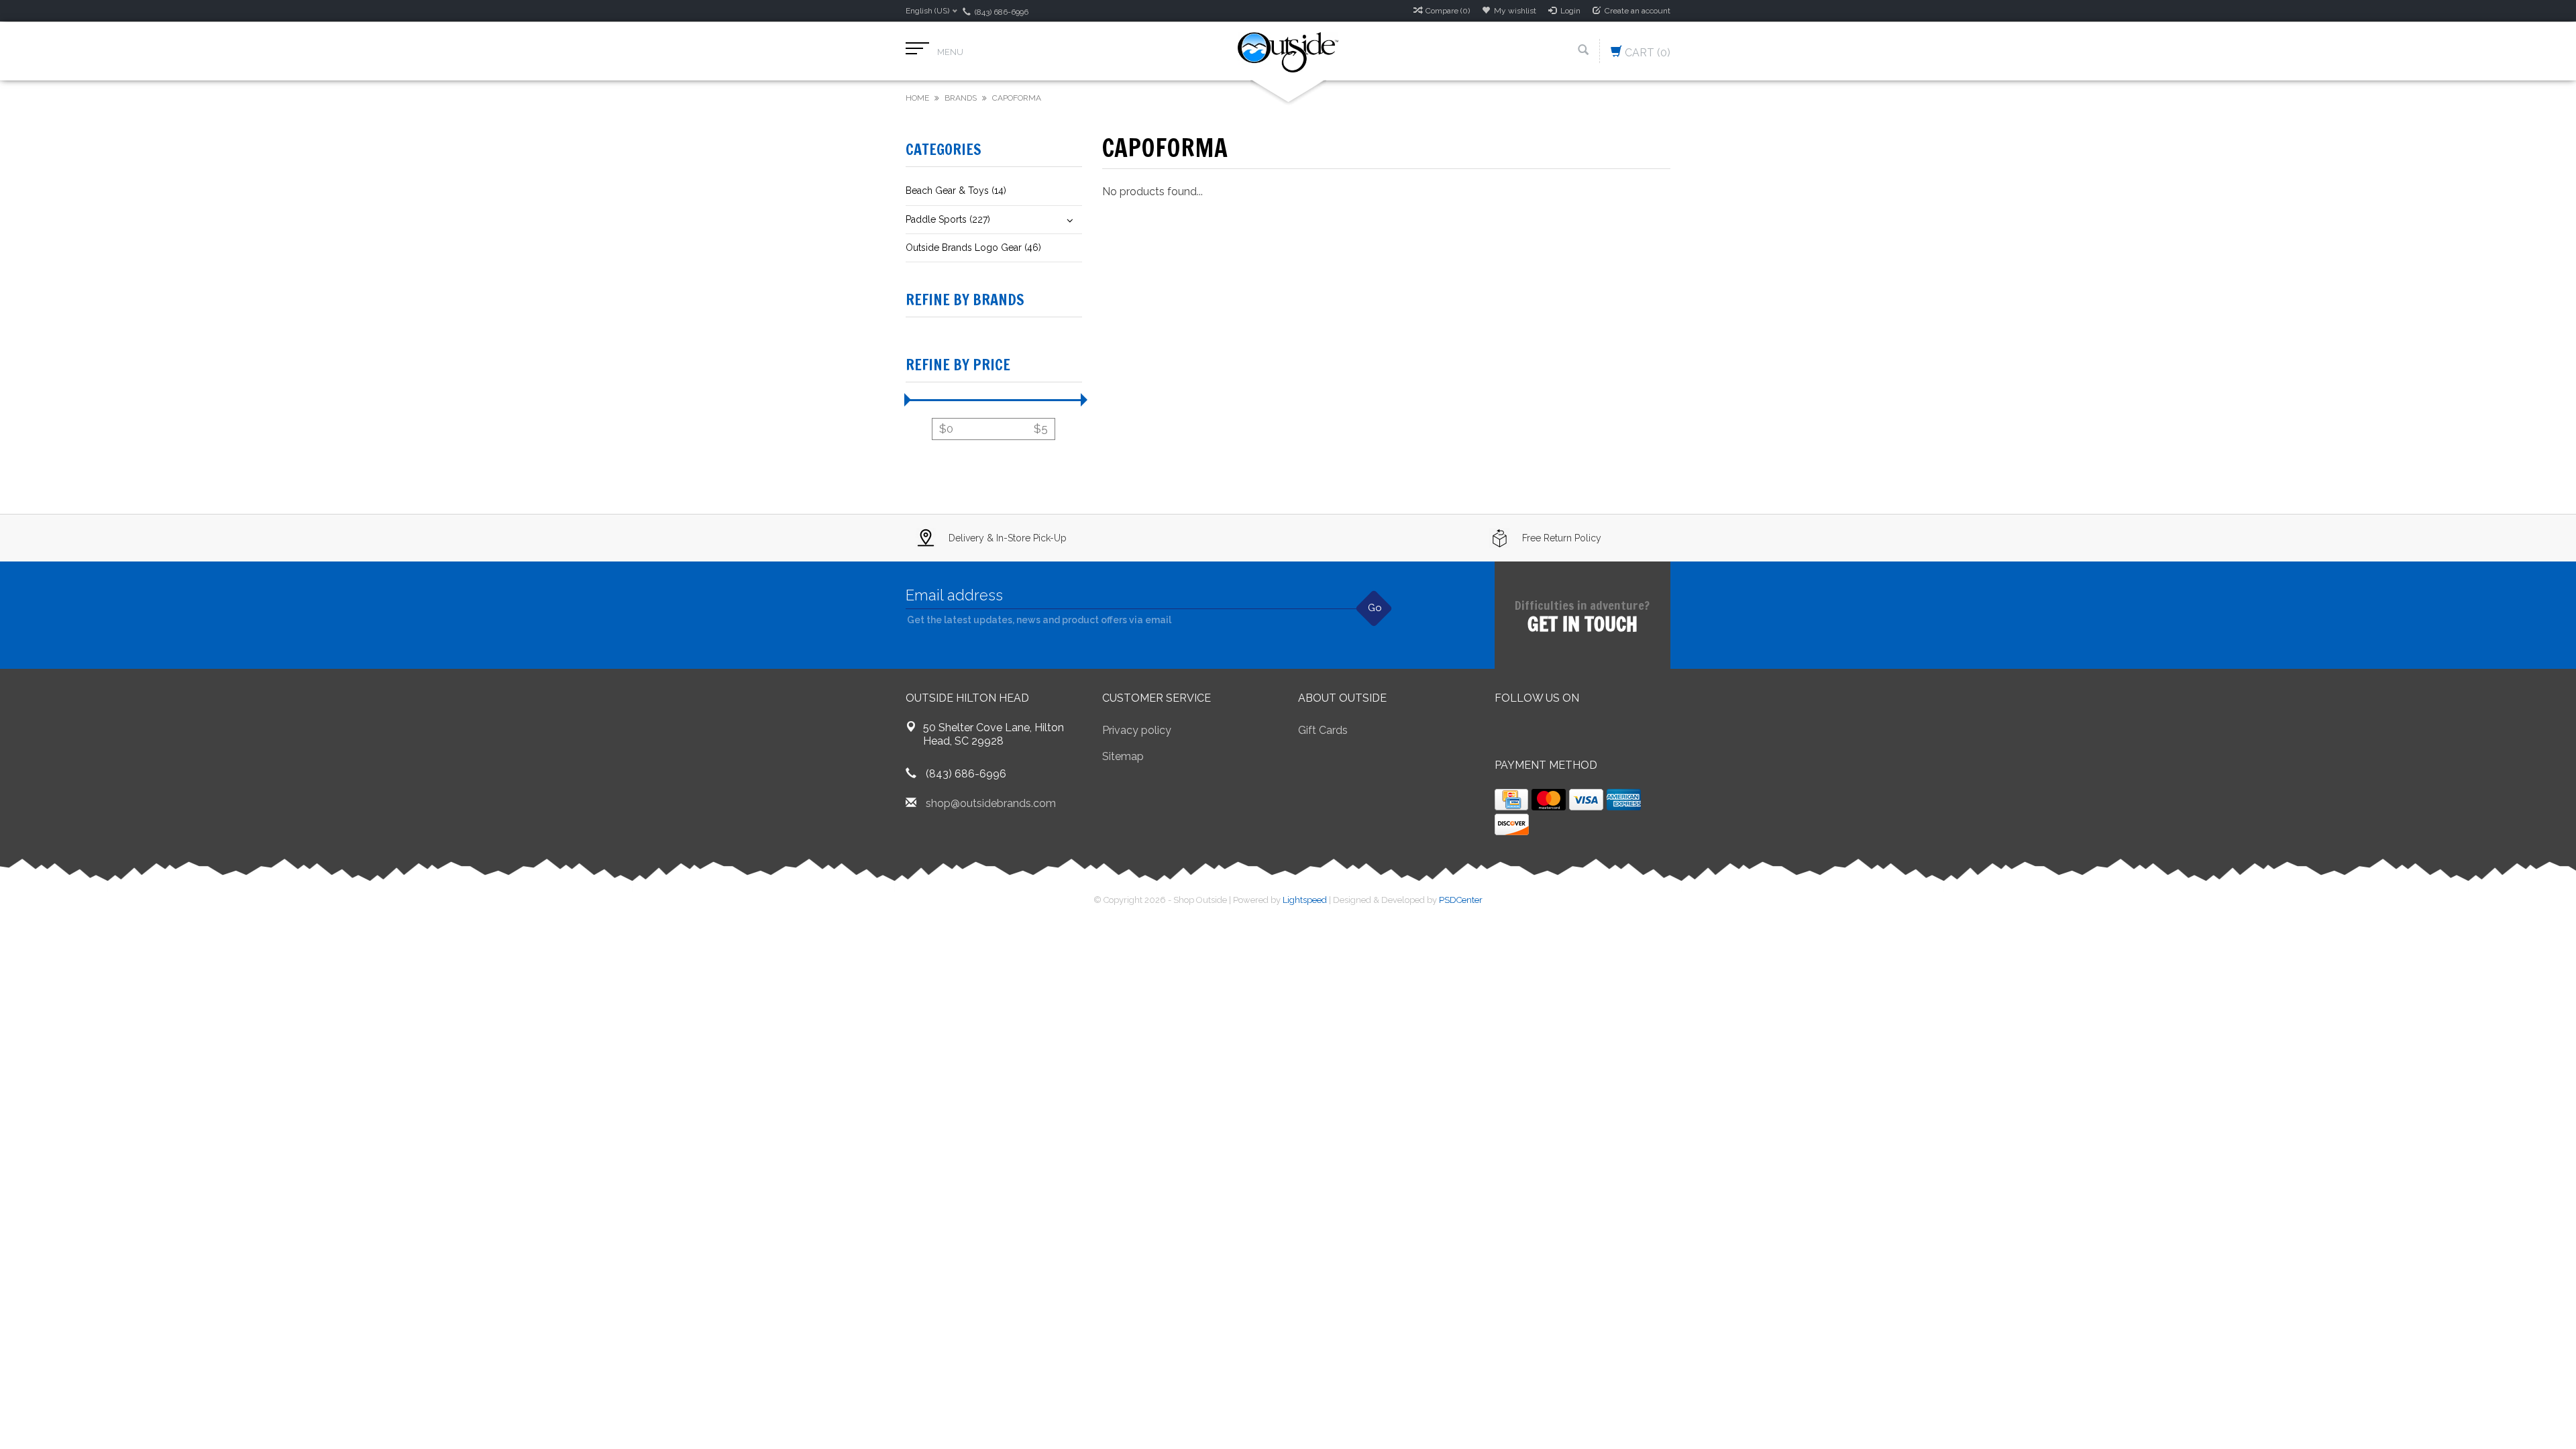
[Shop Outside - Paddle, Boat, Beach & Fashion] (1288, 51)
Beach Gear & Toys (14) (956, 191)
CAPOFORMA (1017, 98)
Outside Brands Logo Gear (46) (973, 248)
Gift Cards (1323, 730)
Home (917, 98)
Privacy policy (1137, 730)
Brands (961, 98)
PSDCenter (1461, 900)
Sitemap (1123, 756)
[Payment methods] (1511, 800)
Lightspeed (1305, 900)
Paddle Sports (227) (948, 219)
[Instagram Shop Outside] (1578, 732)
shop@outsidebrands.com (991, 803)
